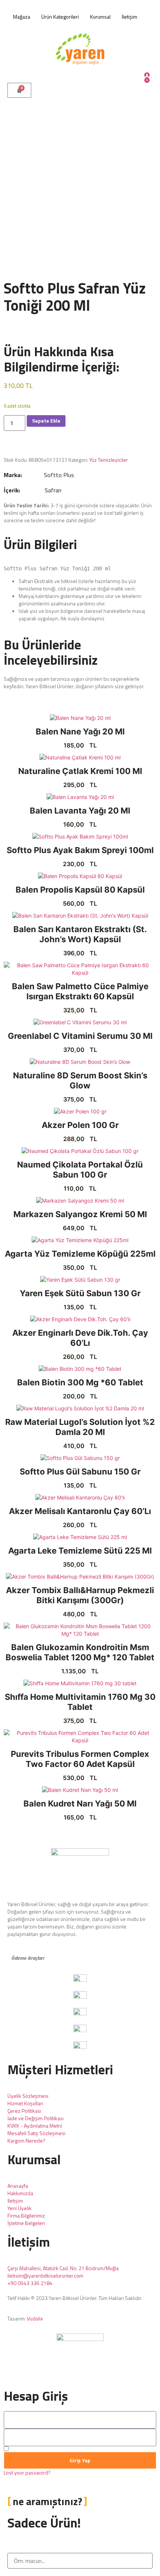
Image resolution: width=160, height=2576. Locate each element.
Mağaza (22, 17)
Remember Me (26, 2449)
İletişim (129, 17)
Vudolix (35, 2318)
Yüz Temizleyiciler (109, 460)
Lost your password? (27, 2473)
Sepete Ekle (46, 421)
